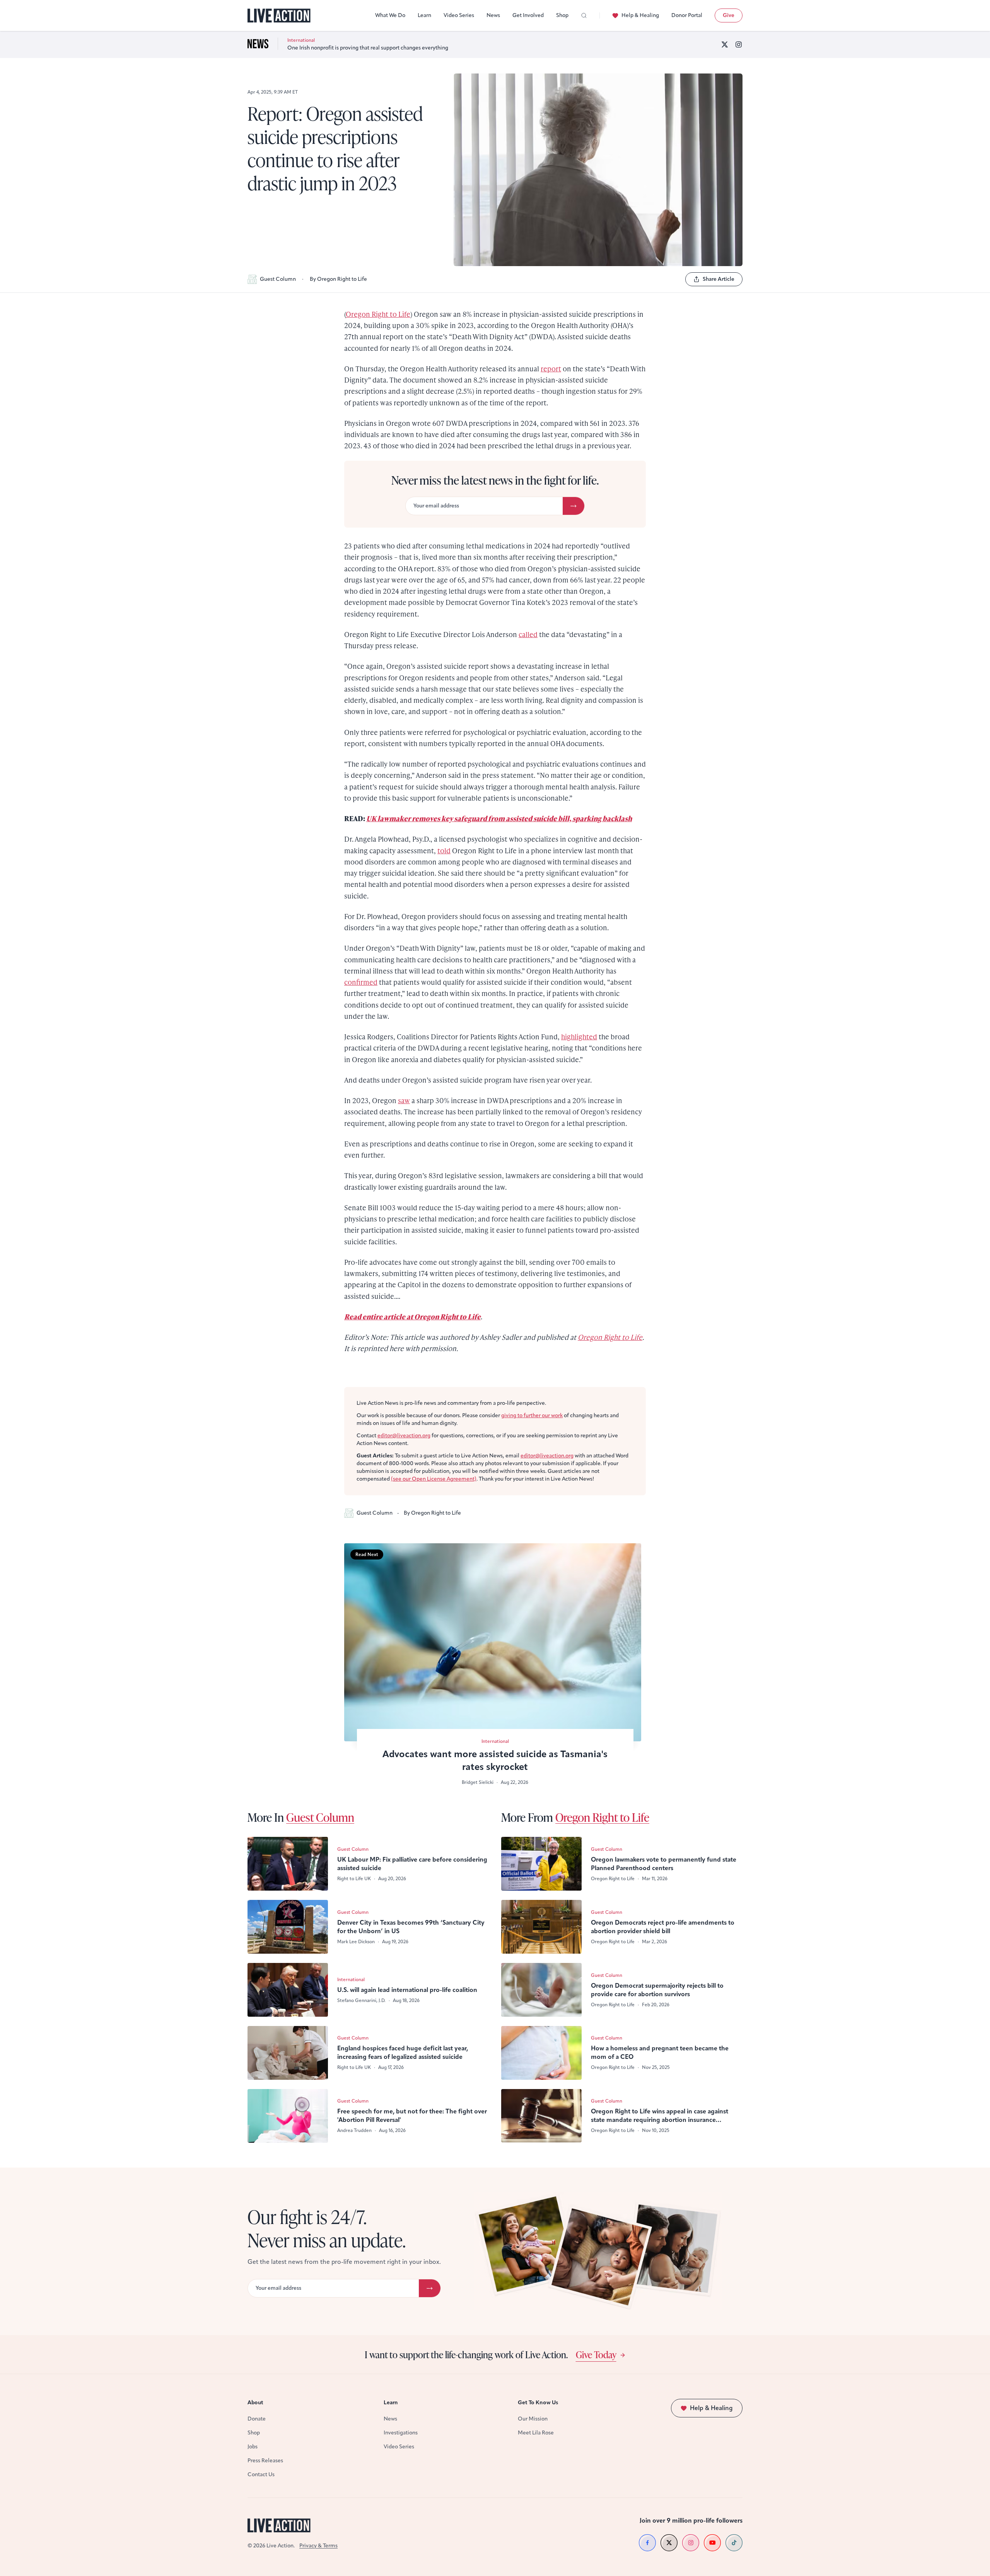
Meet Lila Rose (536, 2433)
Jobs (253, 2447)
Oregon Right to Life (378, 314)
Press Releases (265, 2461)
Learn (424, 15)
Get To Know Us (538, 2403)
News (493, 15)
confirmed (361, 982)
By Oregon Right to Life (338, 279)
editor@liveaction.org (404, 1436)
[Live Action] (279, 16)
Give (729, 15)
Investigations (401, 2433)
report (551, 368)
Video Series (459, 15)
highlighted (579, 1036)
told (444, 850)
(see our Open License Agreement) (434, 1479)
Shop (562, 15)
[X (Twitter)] (725, 44)
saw (404, 1100)
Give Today (596, 2354)
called (528, 634)
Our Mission (533, 2419)
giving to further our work (532, 1415)
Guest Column (278, 279)
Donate (257, 2419)
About (255, 2403)
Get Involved (528, 15)
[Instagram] (739, 44)
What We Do (390, 15)
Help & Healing (640, 15)
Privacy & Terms (318, 2546)
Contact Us (261, 2474)
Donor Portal (687, 15)
